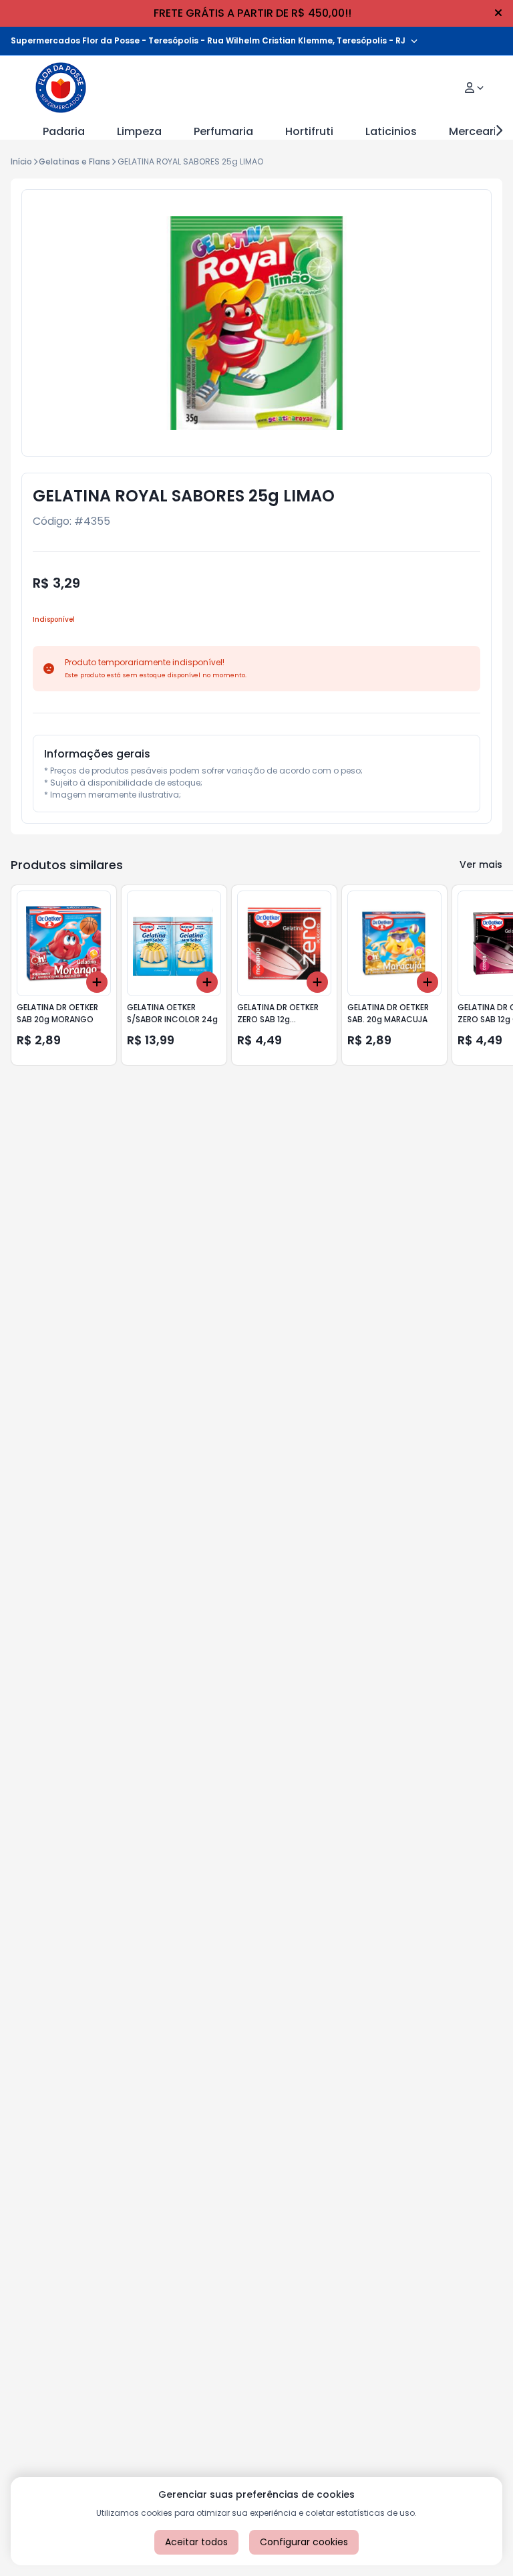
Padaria (64, 131)
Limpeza (139, 131)
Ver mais (481, 864)
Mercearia (476, 131)
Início (21, 161)
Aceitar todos (196, 2542)
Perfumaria (223, 131)
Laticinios (391, 131)
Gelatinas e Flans (74, 161)
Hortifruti (309, 131)
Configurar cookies (304, 2542)
